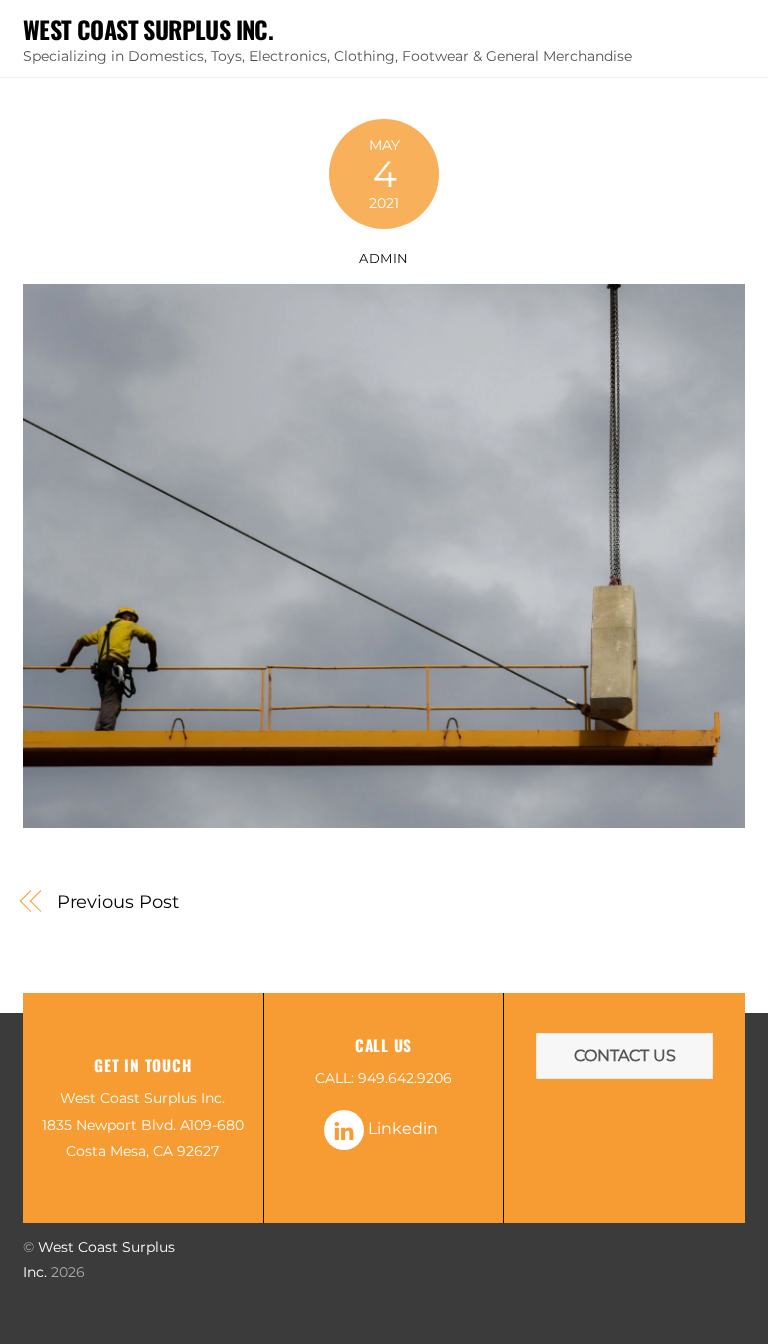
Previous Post (118, 901)
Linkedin (401, 1128)
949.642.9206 (405, 1078)
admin (384, 258)
